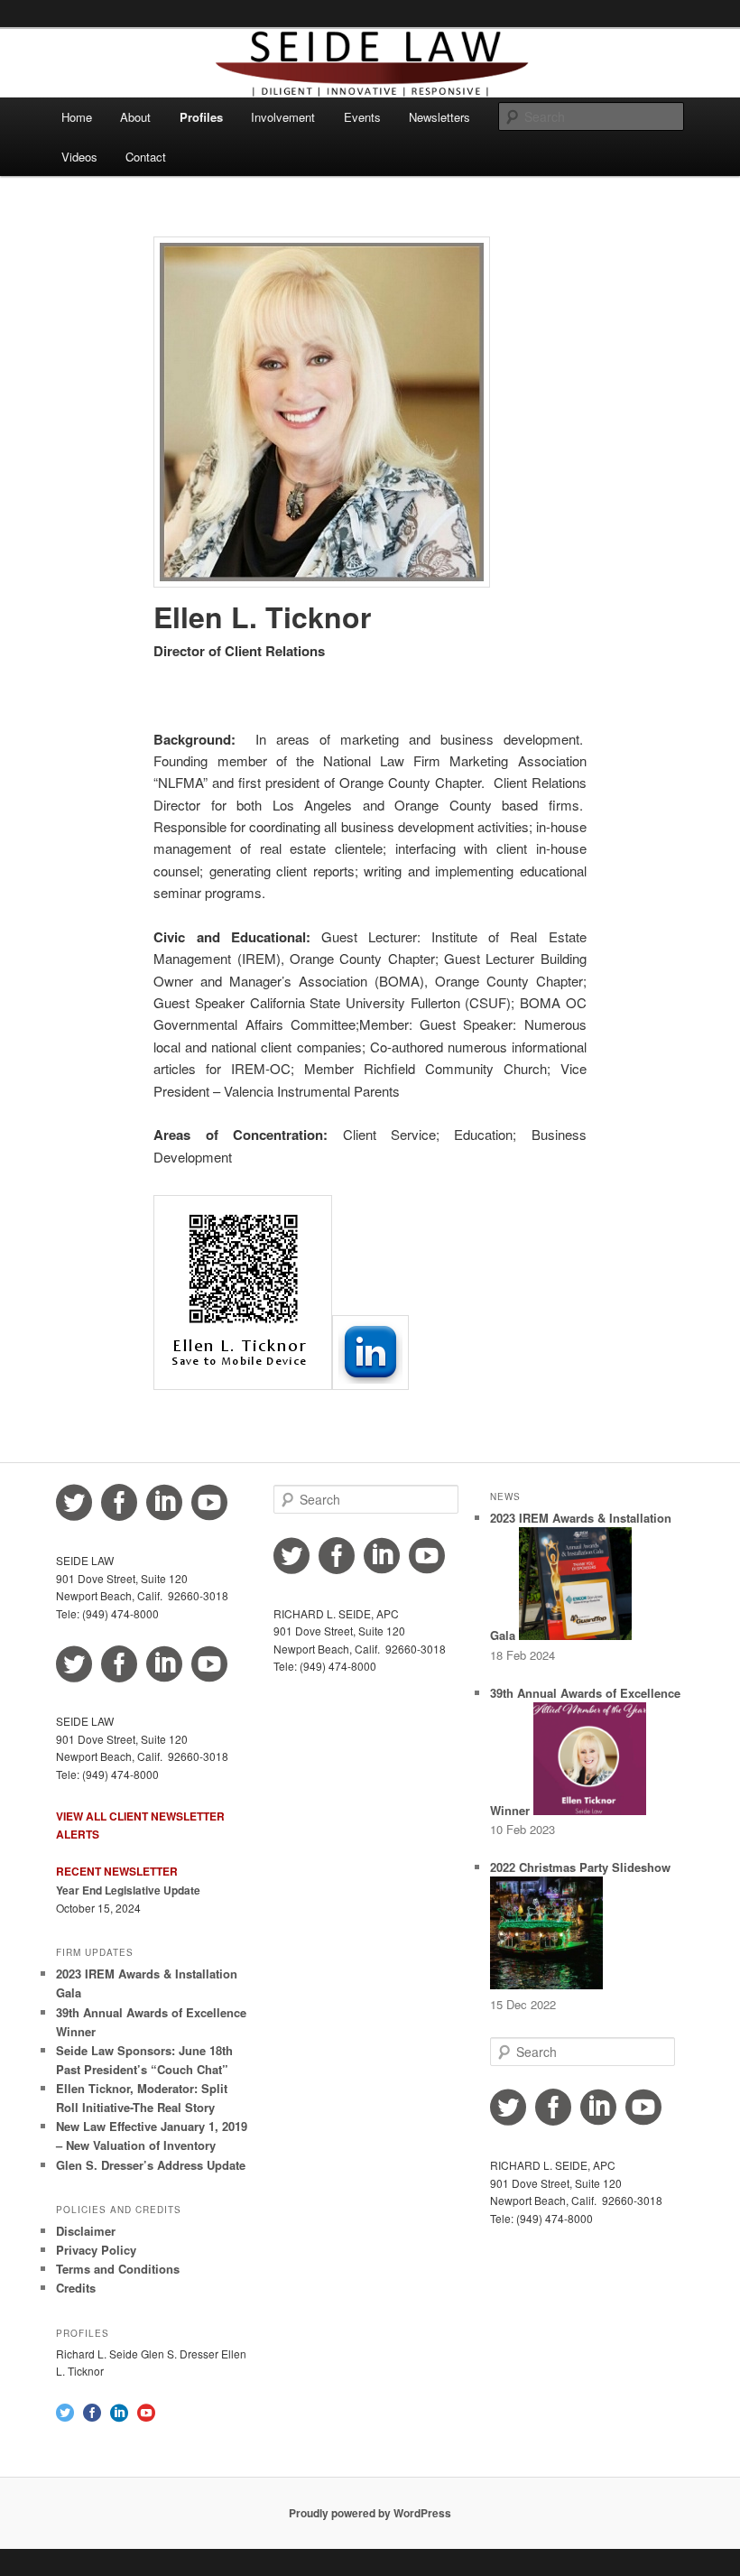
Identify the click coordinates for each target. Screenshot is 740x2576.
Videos (79, 157)
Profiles (201, 117)
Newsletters (439, 117)
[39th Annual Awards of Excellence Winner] (590, 1810)
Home (77, 117)
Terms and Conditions (118, 2269)
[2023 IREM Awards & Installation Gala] (575, 1635)
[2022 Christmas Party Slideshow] (546, 1984)
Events (362, 117)
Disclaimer (86, 2231)
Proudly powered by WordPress (370, 2513)
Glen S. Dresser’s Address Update (151, 2165)
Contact (146, 157)
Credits (76, 2288)
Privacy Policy (96, 2250)
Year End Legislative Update (128, 1890)
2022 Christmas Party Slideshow (580, 1867)
